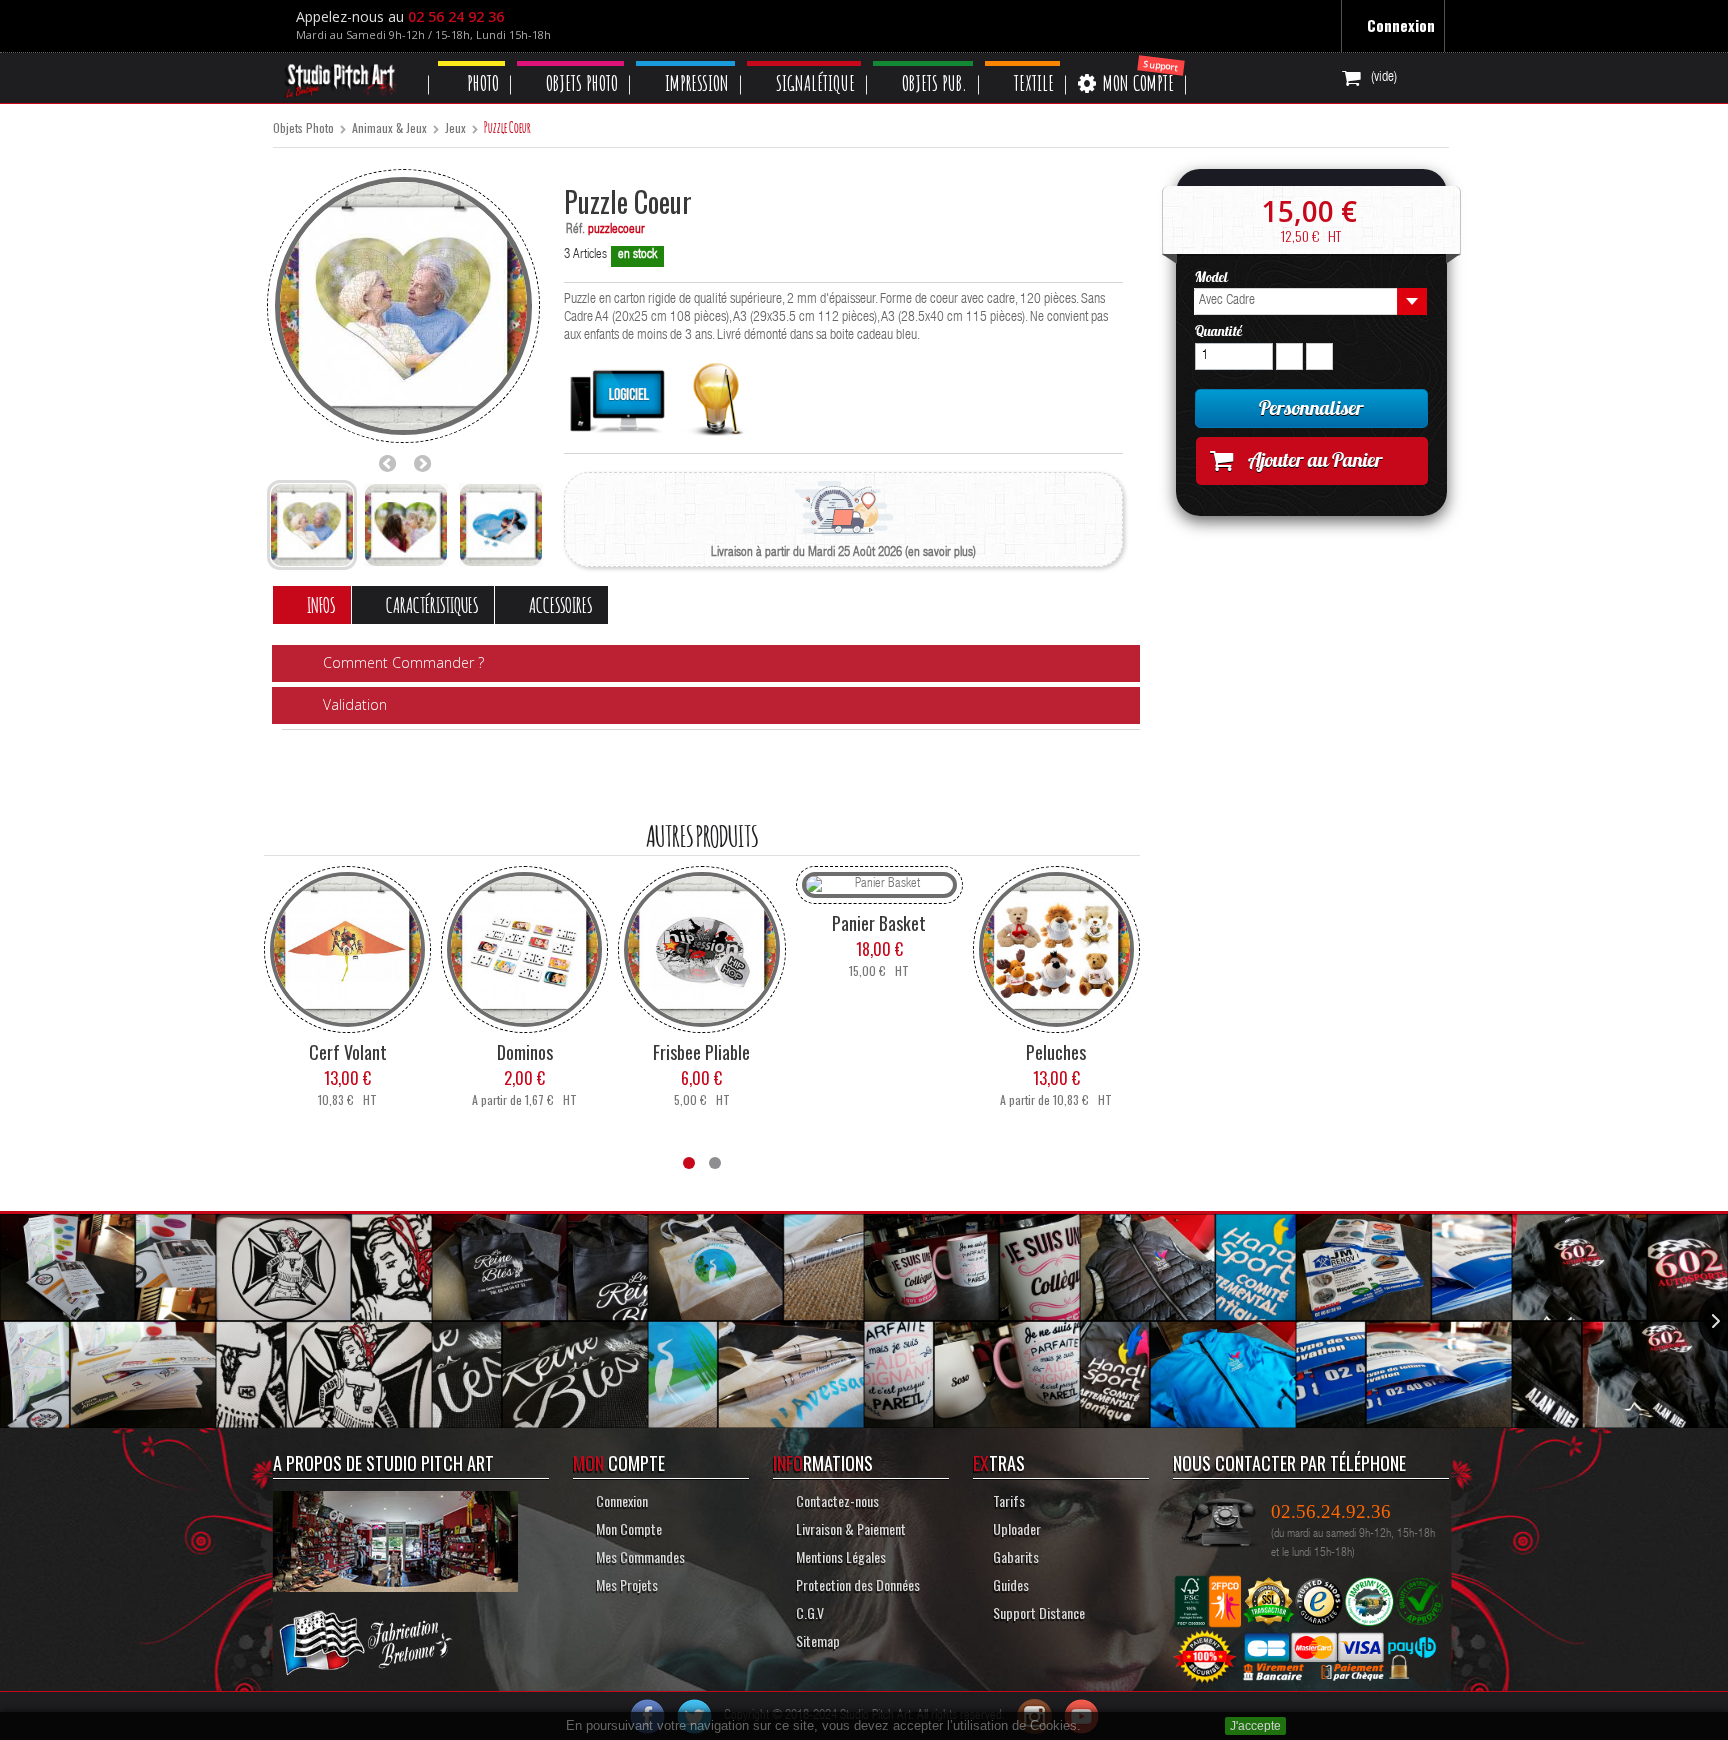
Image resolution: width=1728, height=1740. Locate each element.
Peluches (1056, 1051)
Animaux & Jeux (389, 128)
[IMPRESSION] (698, 63)
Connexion (1399, 25)
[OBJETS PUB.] (946, 63)
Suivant (428, 463)
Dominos (525, 1051)
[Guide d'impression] (716, 393)
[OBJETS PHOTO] (578, 63)
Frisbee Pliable (701, 1051)
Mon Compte (626, 1527)
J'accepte (1255, 1726)
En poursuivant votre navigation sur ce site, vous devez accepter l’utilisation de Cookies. (823, 1725)
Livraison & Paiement (848, 1527)
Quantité (1218, 331)
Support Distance (1039, 1611)
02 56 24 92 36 (460, 16)
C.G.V (808, 1611)
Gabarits (1017, 1555)
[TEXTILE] (1051, 63)
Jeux (455, 128)
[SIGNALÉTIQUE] (822, 63)
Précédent (393, 463)
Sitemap (816, 1639)
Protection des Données (856, 1583)
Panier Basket (879, 922)
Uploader (1017, 1527)
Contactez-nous (836, 1499)
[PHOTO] (474, 63)
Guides (1011, 1583)
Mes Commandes (639, 1555)
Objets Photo (303, 128)
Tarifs (1009, 1499)
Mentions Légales (841, 1555)
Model (1213, 277)
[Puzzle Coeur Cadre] (312, 525)
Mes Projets (625, 1583)
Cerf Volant (348, 1051)
